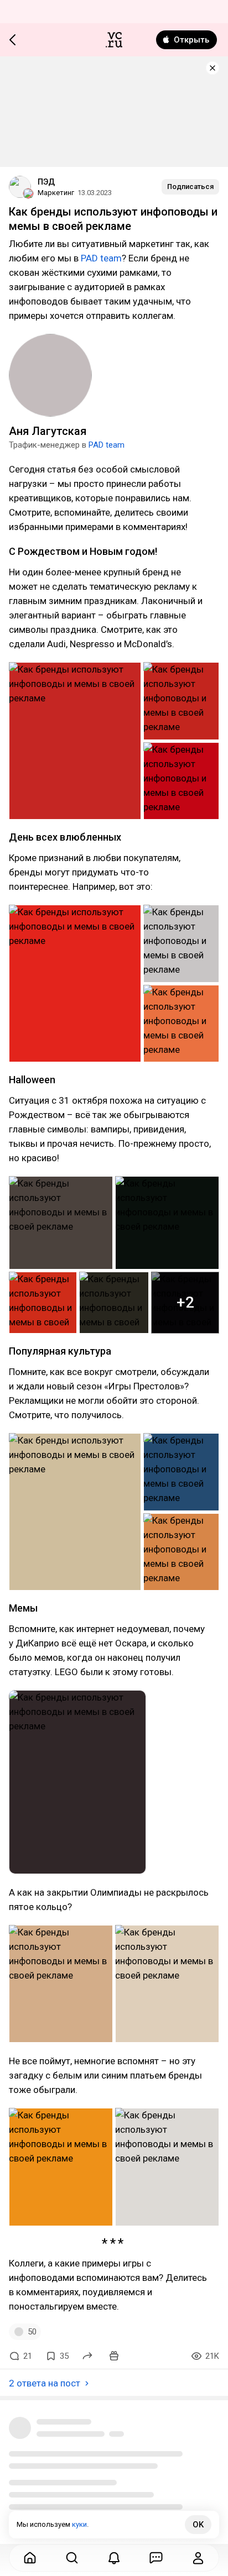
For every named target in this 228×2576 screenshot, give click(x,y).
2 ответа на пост (45, 2383)
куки (79, 2524)
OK (198, 2525)
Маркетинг (56, 193)
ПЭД (46, 182)
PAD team (101, 258)
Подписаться (190, 187)
